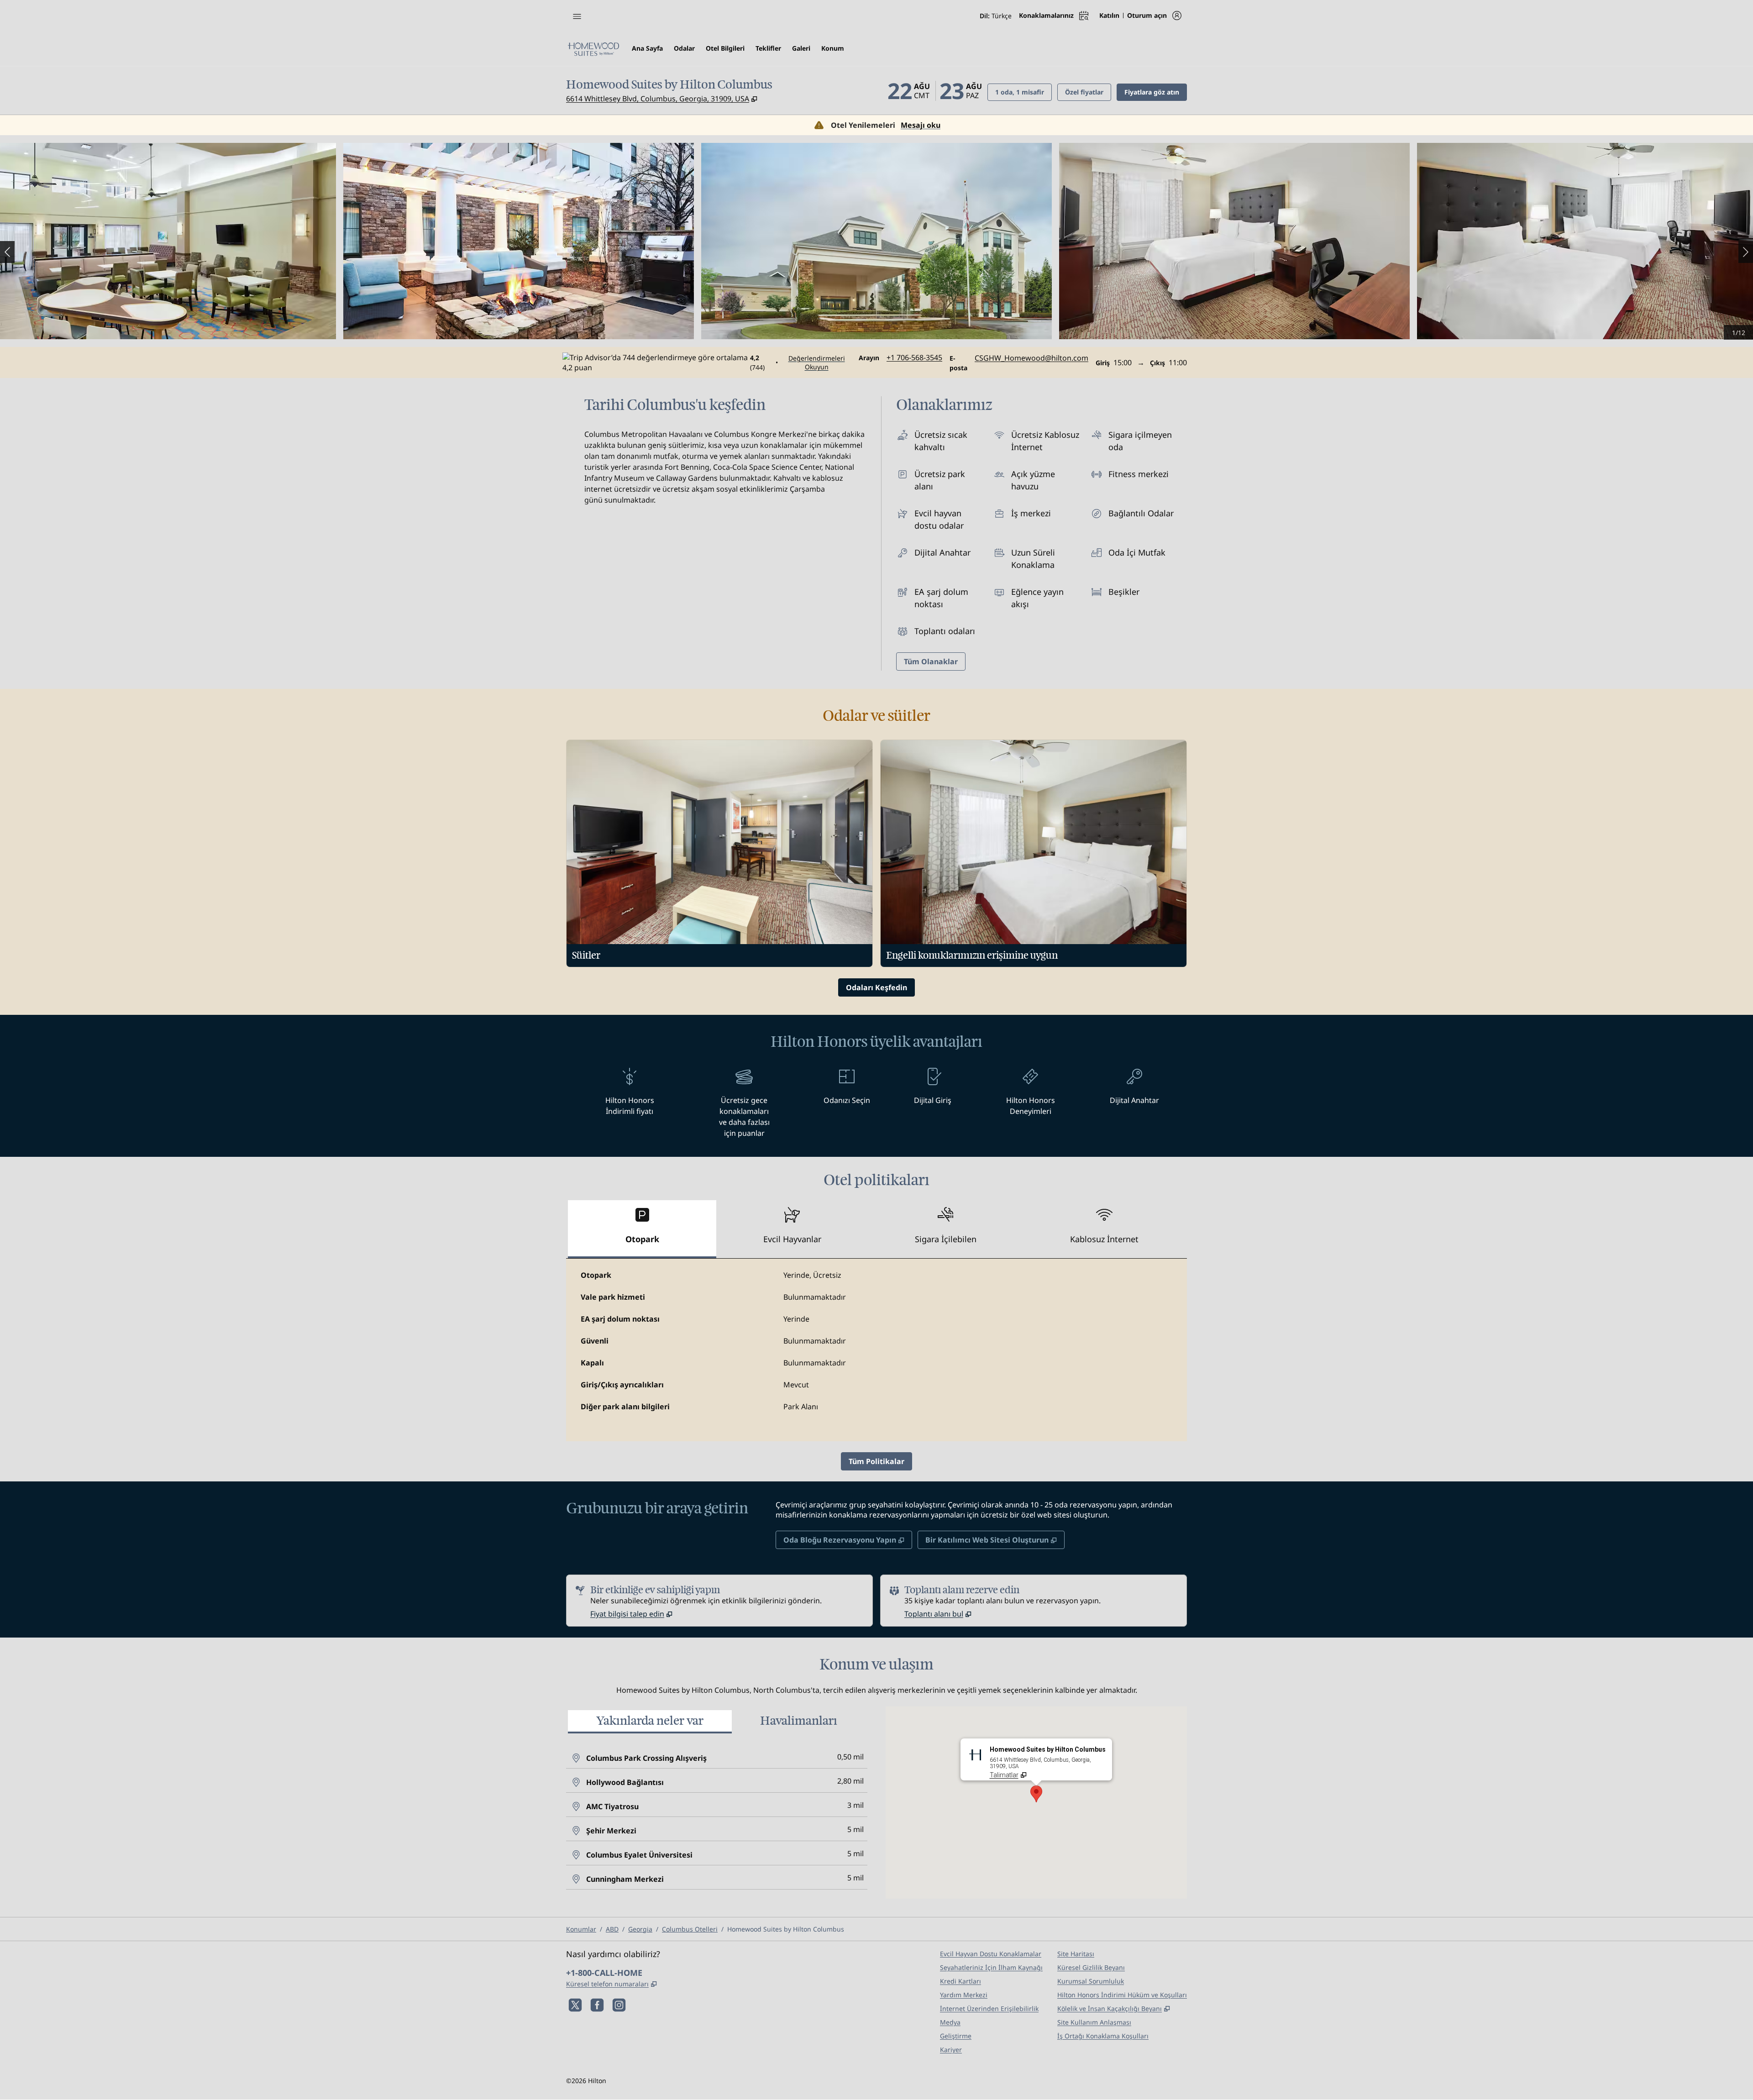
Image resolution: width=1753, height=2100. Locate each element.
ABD (612, 1929)
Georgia (640, 1929)
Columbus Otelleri (690, 1929)
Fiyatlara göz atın (1156, 92)
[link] (914, 357)
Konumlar (581, 1929)
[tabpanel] (876, 1350)
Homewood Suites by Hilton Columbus (786, 1929)
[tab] (642, 1229)
